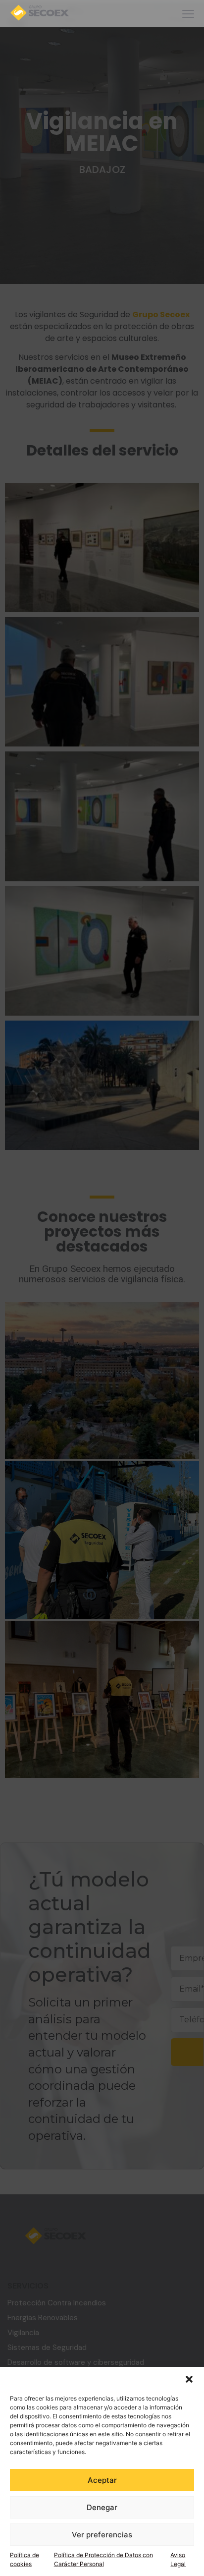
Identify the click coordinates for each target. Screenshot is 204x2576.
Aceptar (102, 2480)
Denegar (102, 2507)
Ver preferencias (102, 2535)
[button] (189, 2379)
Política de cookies (25, 2559)
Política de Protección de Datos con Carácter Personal (103, 2559)
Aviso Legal (178, 2559)
